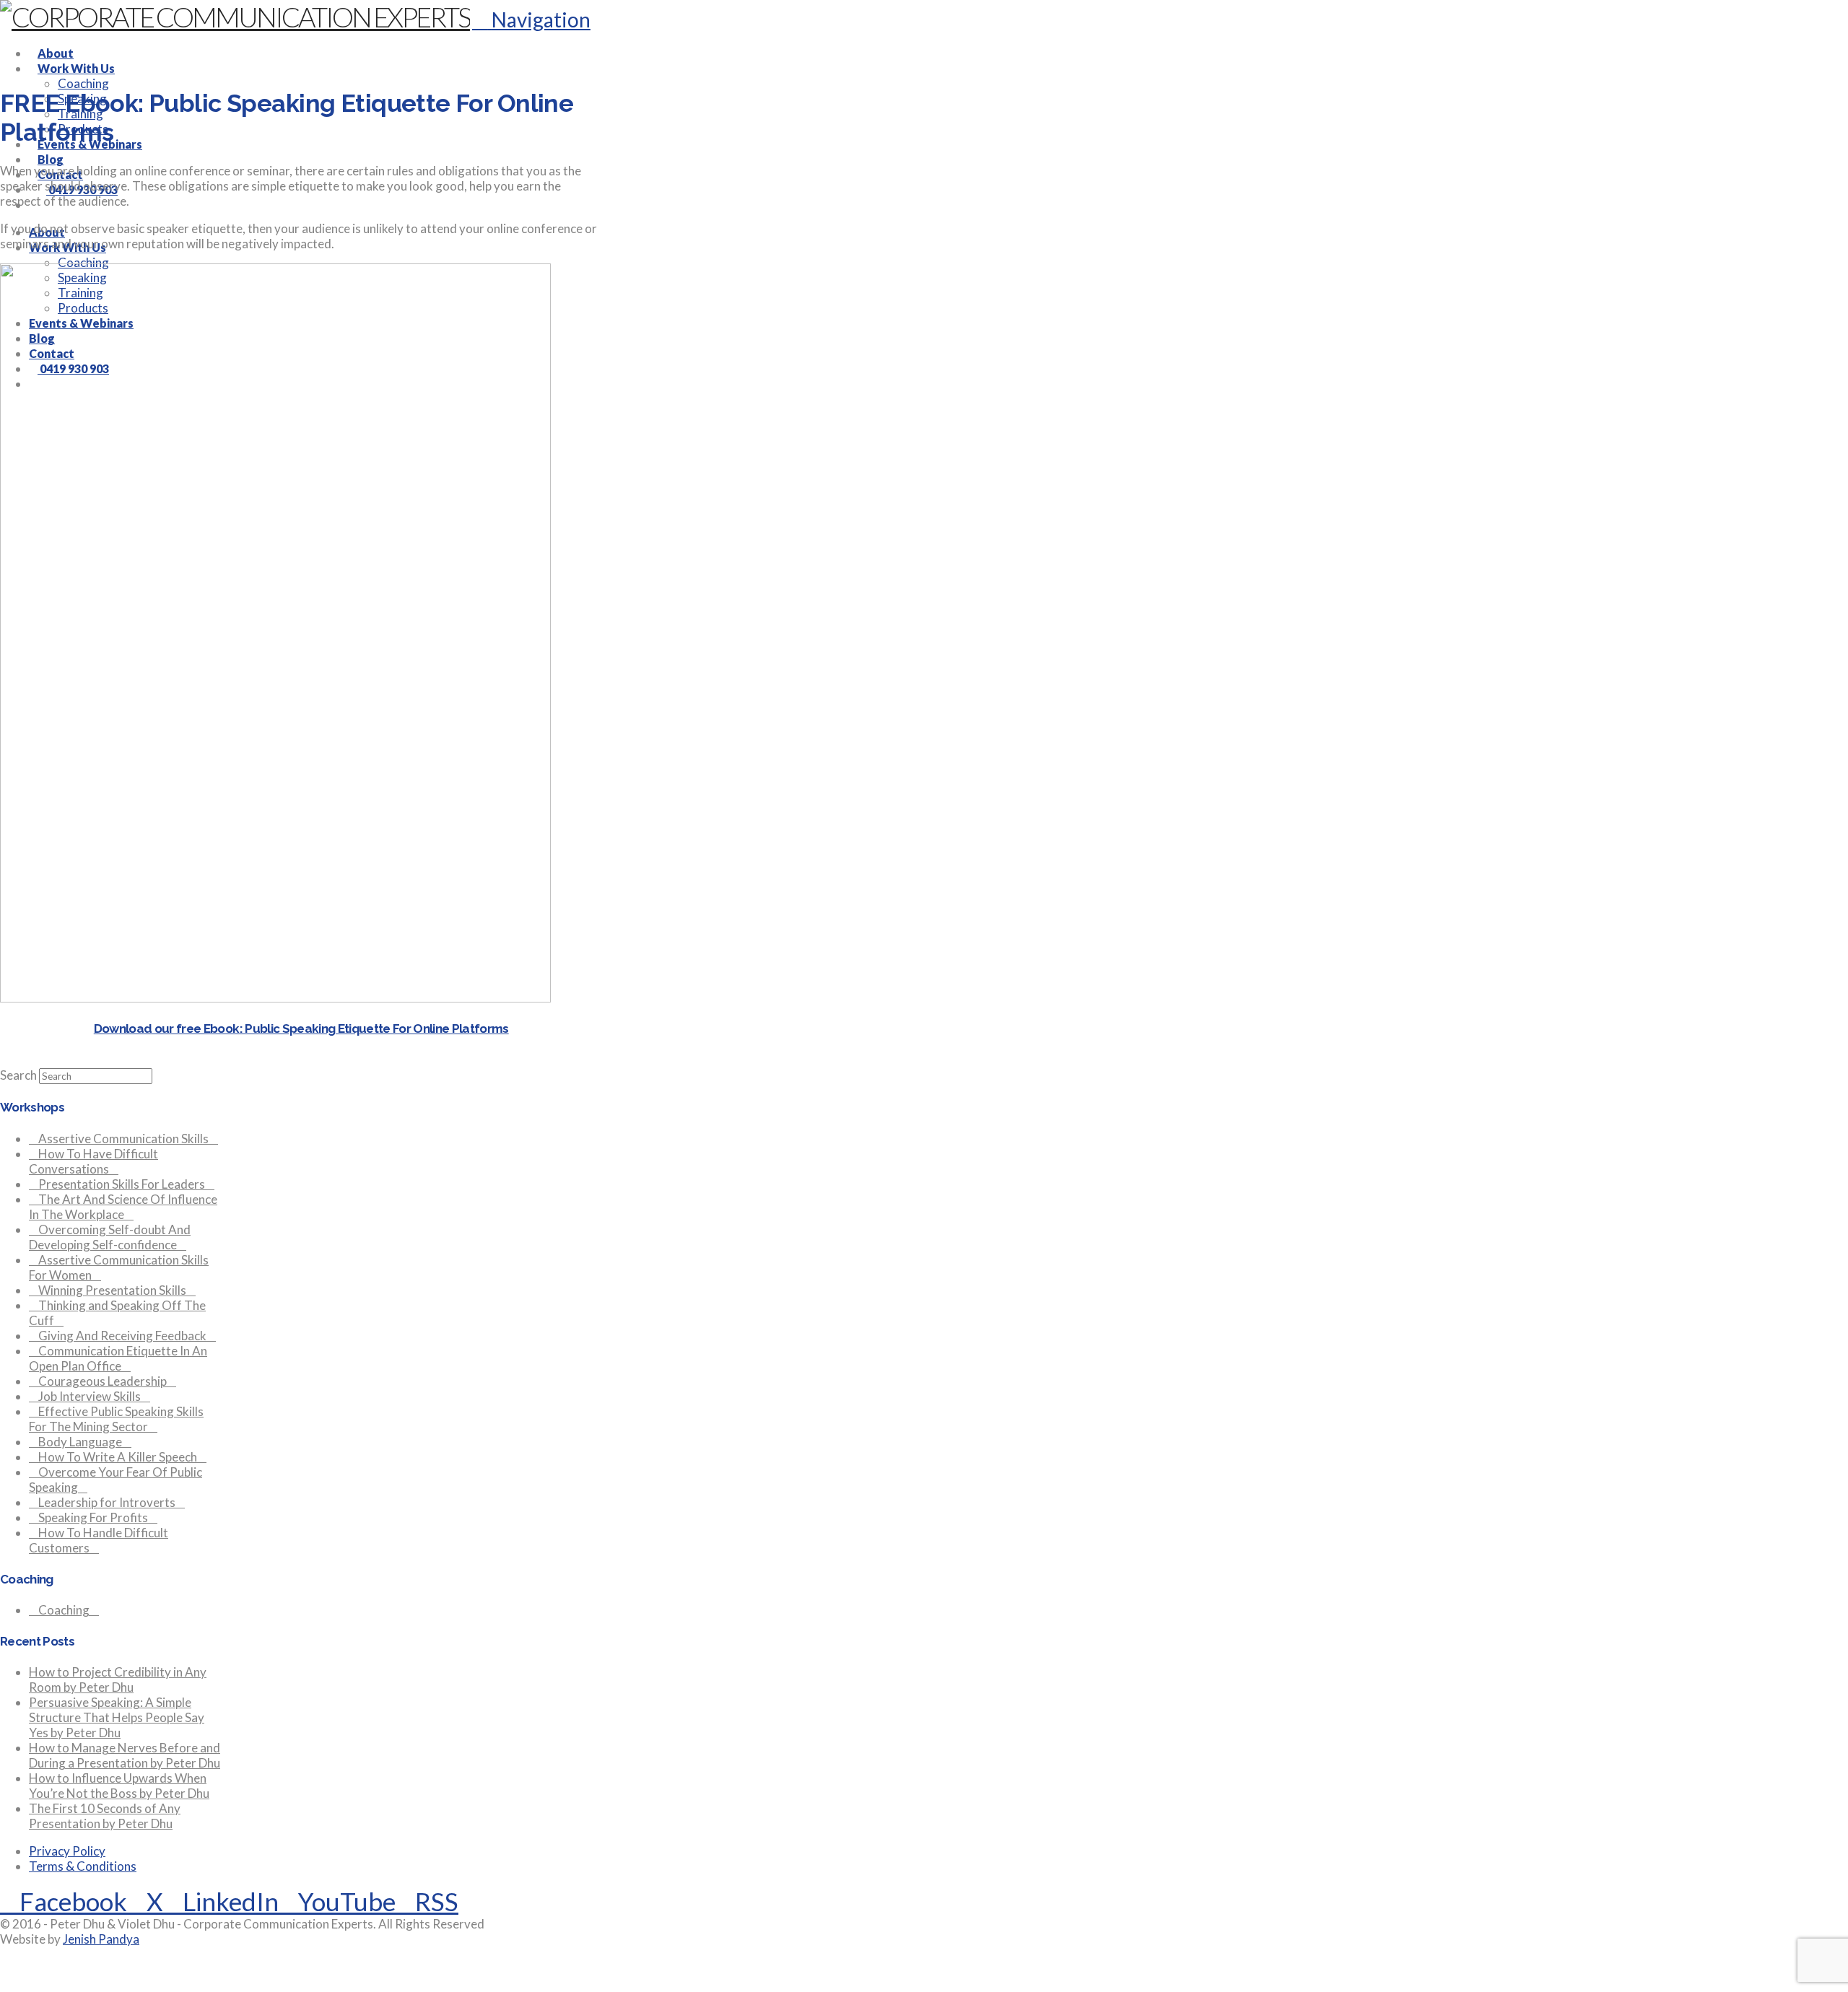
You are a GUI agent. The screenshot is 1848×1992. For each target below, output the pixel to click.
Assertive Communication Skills (123, 1139)
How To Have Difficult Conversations (93, 1161)
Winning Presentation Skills (112, 1290)
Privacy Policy (67, 1851)
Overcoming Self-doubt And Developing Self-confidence (110, 1237)
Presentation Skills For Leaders (122, 1184)
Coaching (64, 1610)
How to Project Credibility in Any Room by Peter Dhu (118, 1679)
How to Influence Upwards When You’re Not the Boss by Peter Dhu (119, 1786)
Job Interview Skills (90, 1396)
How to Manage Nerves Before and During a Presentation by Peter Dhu (125, 1755)
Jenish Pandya (101, 1939)
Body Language (80, 1442)
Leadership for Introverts (107, 1502)
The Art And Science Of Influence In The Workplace (123, 1207)
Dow (106, 1028)
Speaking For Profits (93, 1517)
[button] (531, 19)
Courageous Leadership (103, 1381)
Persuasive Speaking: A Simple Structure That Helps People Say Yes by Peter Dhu (117, 1717)
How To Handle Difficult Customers (99, 1540)
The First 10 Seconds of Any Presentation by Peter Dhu (105, 1816)
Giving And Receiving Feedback (122, 1336)
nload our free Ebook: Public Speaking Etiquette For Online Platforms (314, 1028)
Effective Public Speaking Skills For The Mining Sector (116, 1419)
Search (18, 1075)
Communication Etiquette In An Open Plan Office (118, 1358)
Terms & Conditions (83, 1866)
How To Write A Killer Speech (118, 1457)
